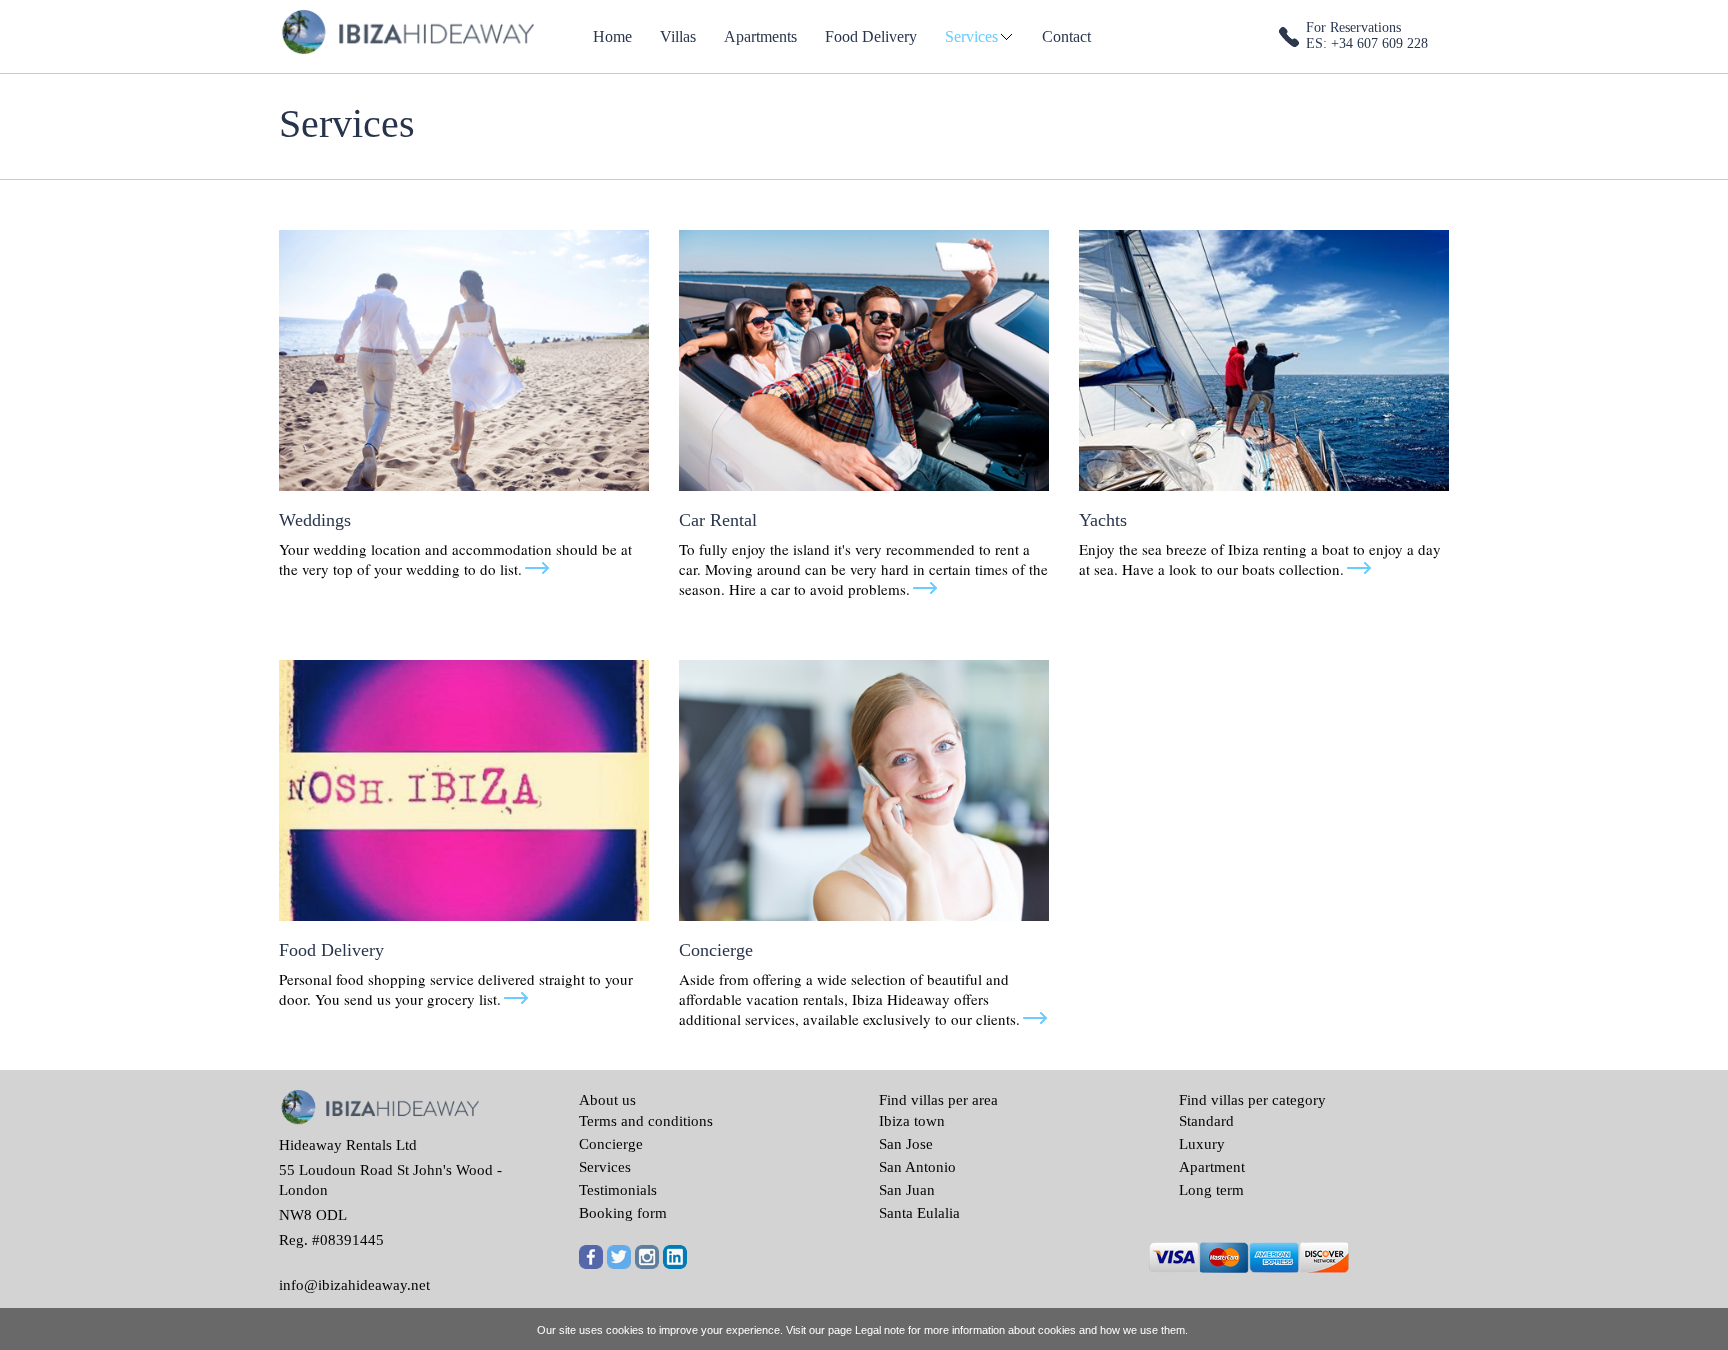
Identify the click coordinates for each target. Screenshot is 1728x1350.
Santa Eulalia (919, 1213)
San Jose (906, 1144)
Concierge (611, 1144)
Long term (1211, 1190)
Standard (1206, 1121)
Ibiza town (912, 1121)
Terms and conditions (646, 1121)
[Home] (406, 30)
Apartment (1212, 1167)
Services (971, 36)
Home (612, 36)
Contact (1066, 36)
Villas (678, 36)
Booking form (623, 1213)
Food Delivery (871, 36)
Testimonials (618, 1190)
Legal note (880, 1330)
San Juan (907, 1190)
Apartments (760, 36)
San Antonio (917, 1167)
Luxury (1202, 1144)
